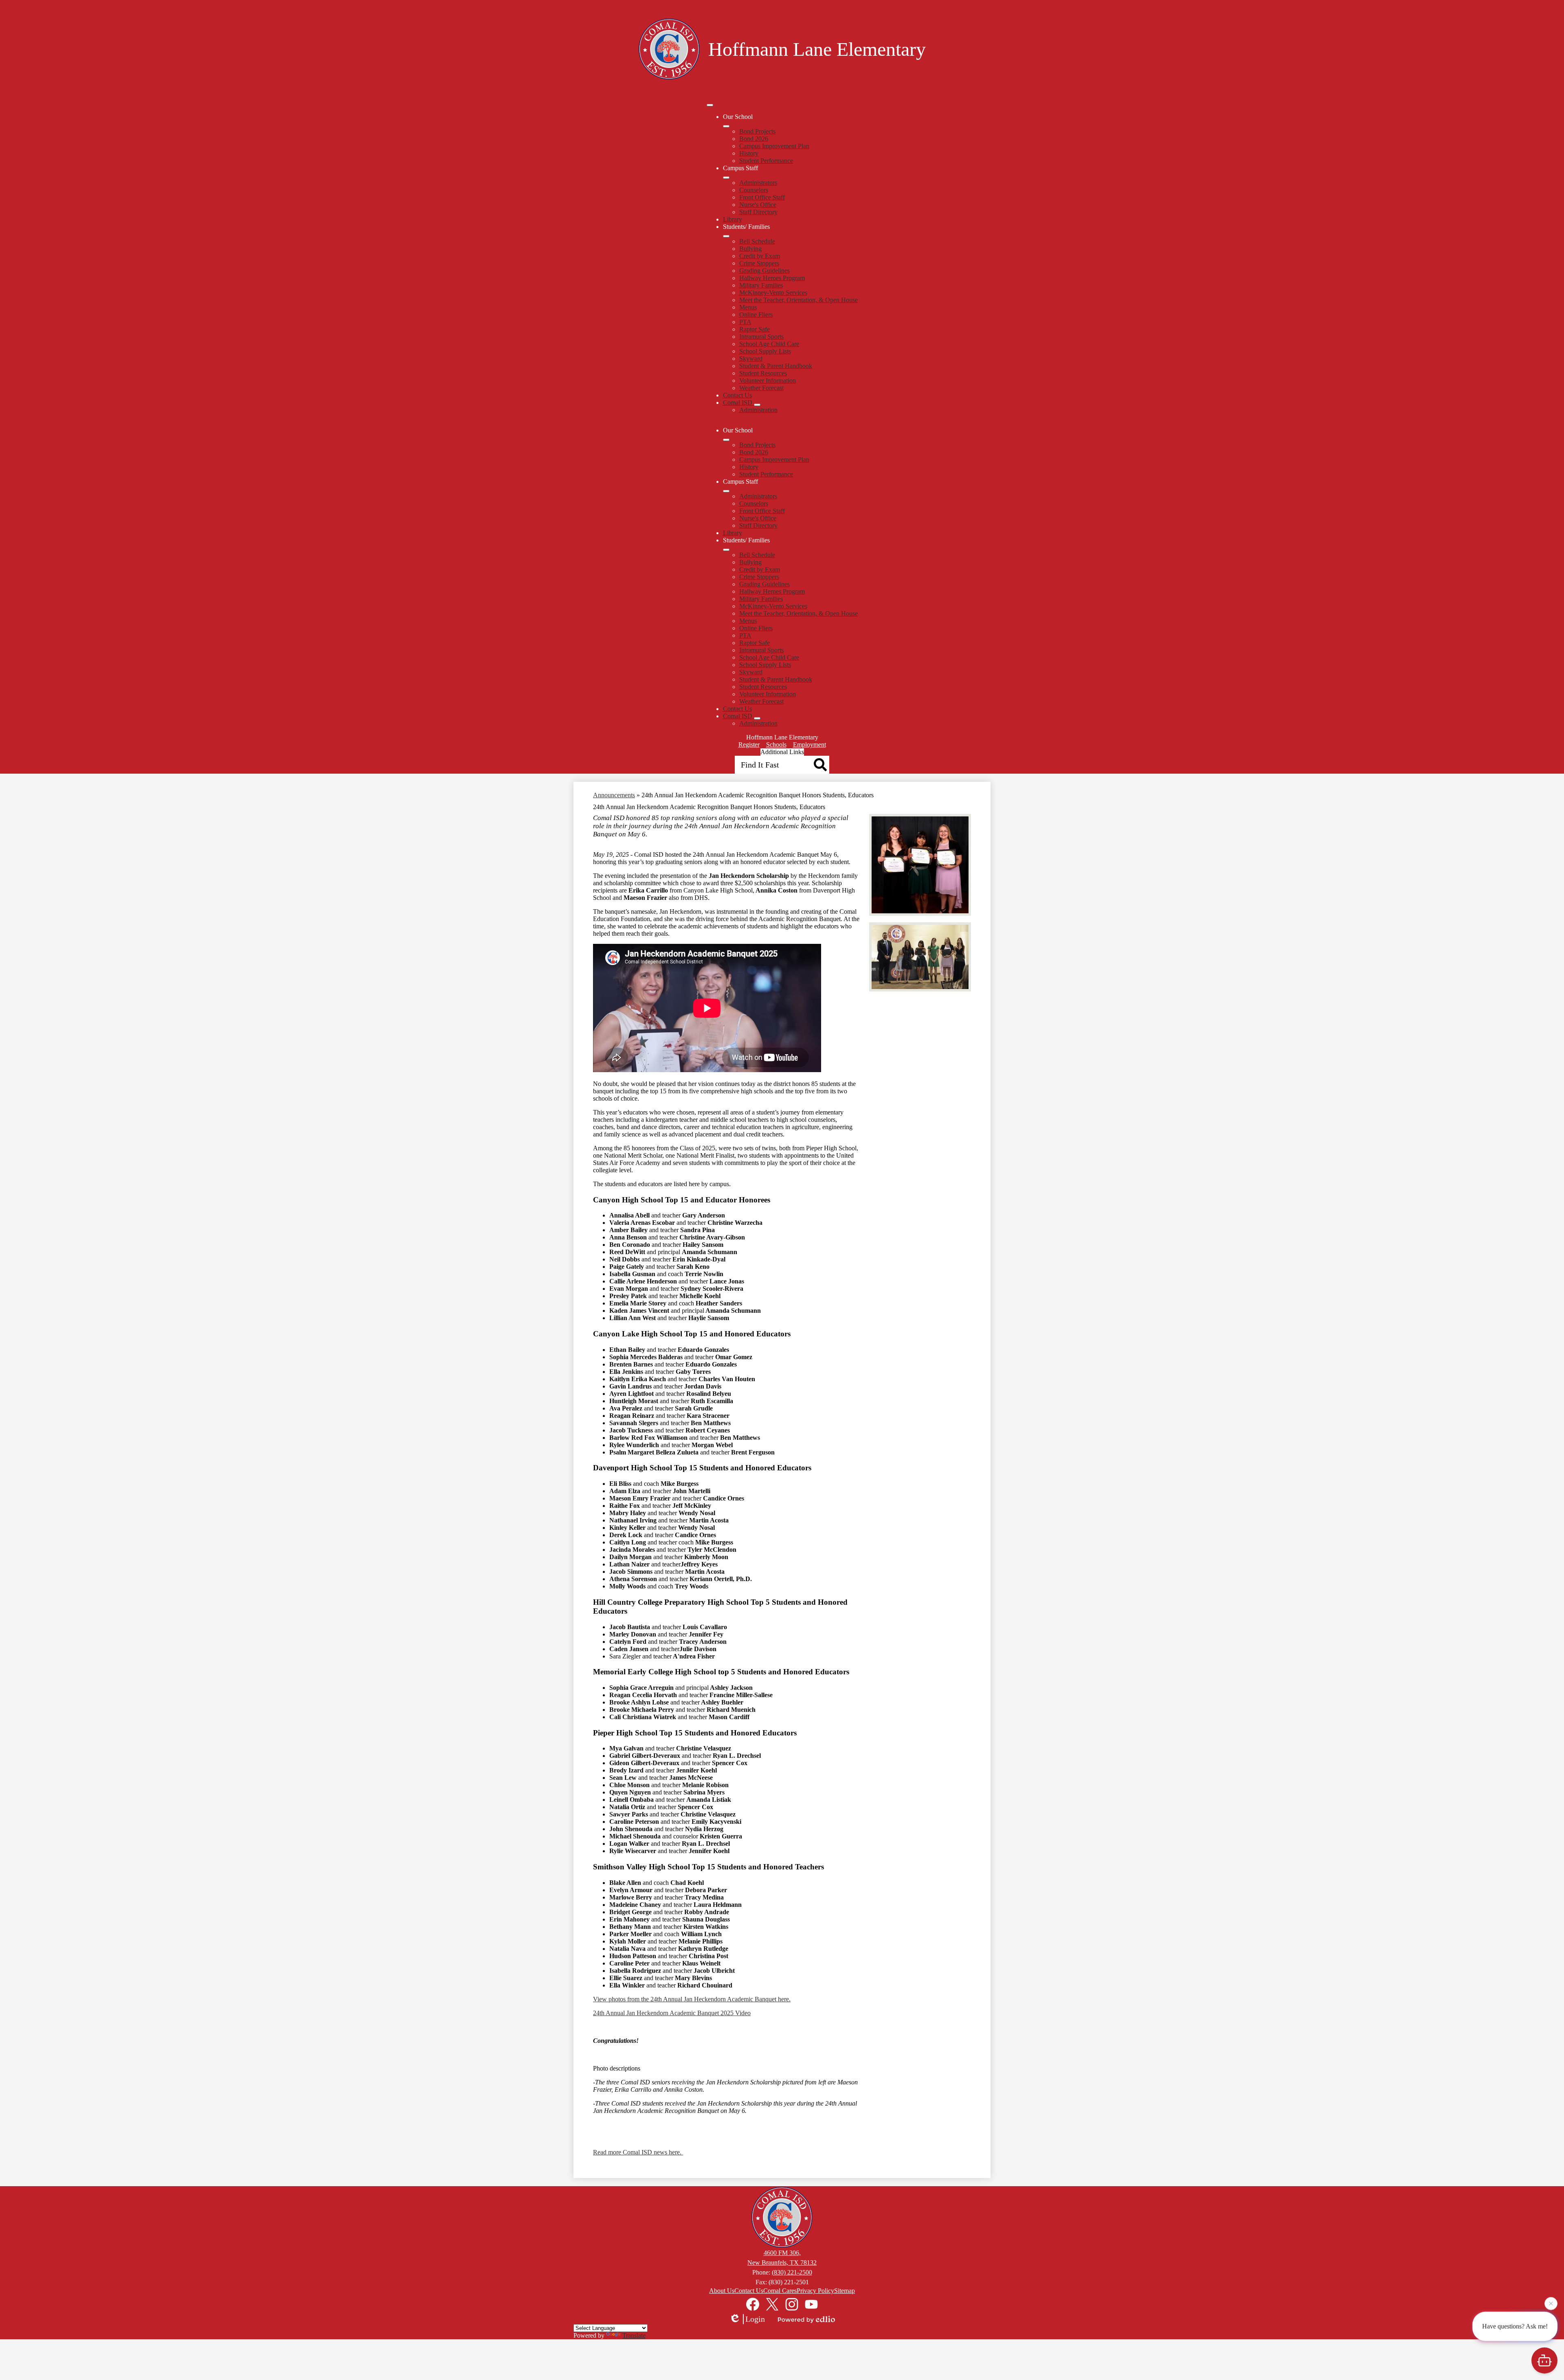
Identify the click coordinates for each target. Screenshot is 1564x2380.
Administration (758, 410)
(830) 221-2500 (792, 2272)
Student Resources (763, 373)
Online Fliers (756, 315)
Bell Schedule (757, 241)
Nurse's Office (758, 205)
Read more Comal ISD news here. (638, 2152)
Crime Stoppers (759, 263)
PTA (745, 322)
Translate (634, 2335)
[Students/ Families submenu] (726, 236)
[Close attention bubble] (1551, 2304)
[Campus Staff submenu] (726, 178)
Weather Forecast (761, 388)
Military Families (761, 285)
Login (755, 2319)
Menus (748, 307)
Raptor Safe (755, 329)
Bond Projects (757, 131)
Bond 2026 (754, 139)
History (749, 153)
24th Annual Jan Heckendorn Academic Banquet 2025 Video (672, 2013)
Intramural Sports (761, 337)
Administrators (758, 183)
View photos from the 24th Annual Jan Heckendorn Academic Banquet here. (692, 1999)
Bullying (750, 249)
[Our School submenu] (726, 126)
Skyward (751, 359)
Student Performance (766, 161)
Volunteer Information (768, 381)
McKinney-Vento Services (773, 293)
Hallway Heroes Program (772, 278)
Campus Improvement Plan (774, 146)
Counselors (754, 190)
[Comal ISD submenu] (757, 405)
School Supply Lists (765, 351)
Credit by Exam (760, 256)
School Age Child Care (769, 344)
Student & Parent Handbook (776, 366)
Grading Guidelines (764, 271)
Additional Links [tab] (782, 752)
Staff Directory (758, 212)
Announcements (614, 795)
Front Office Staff (762, 197)
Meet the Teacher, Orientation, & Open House (798, 300)
